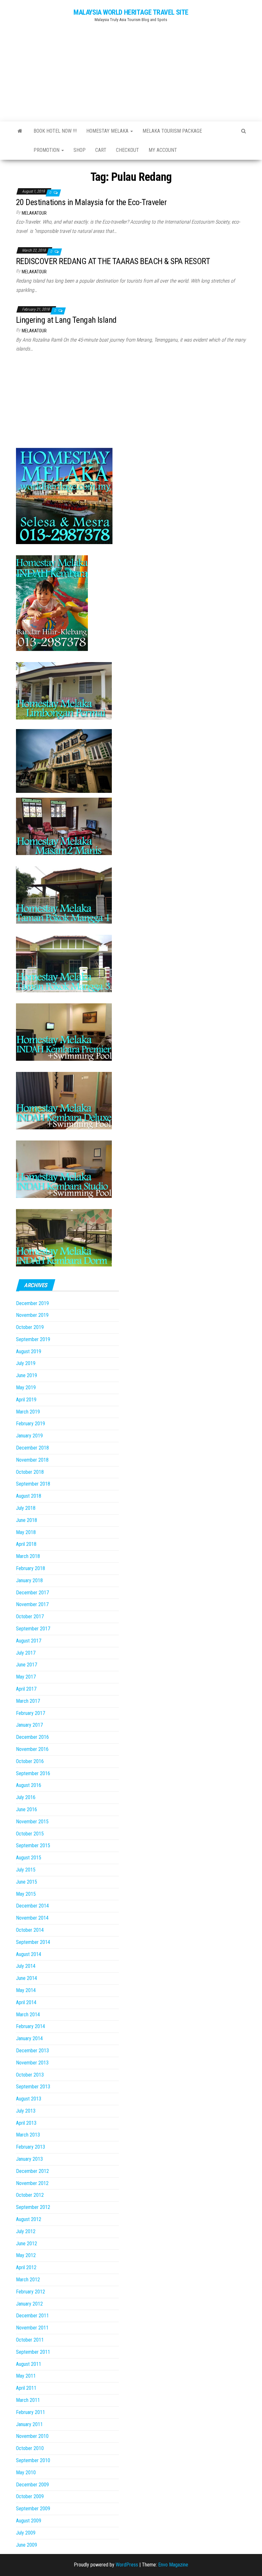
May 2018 (26, 1532)
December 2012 (32, 2171)
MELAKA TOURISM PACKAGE (172, 131)
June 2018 (27, 1520)
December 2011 (32, 2316)
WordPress (127, 2565)
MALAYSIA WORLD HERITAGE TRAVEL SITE (131, 12)
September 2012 (33, 2207)
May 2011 (26, 2376)
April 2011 (26, 2388)
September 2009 (33, 2509)
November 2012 (32, 2183)
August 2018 (29, 1496)
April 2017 (26, 1689)
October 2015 (30, 1834)
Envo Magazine (173, 2565)
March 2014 (28, 2015)
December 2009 (32, 2485)
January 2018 (29, 1580)
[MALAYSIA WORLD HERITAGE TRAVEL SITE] (20, 131)
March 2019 (28, 1412)
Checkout (127, 150)
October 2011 (30, 2340)
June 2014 (27, 1978)
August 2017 (29, 1641)
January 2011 (29, 2424)
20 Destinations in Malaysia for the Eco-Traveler (91, 202)
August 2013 (29, 2099)
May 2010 (26, 2473)
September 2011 (33, 2352)
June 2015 (27, 1882)
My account (163, 150)
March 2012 (28, 2280)
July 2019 (26, 1363)
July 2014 (26, 1966)
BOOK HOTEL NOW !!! (55, 131)
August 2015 (29, 1858)
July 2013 (26, 2111)
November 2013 (32, 2063)
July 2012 (26, 2231)
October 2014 (30, 1930)
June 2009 (27, 2545)
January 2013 (29, 2159)
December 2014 (32, 1906)
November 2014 (32, 1918)
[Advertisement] (131, 69)
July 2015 (26, 1870)
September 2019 (33, 1339)
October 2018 (30, 1472)
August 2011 (29, 2364)
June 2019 (27, 1375)
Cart (101, 150)
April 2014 (26, 2002)
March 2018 (28, 1556)
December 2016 (32, 1737)
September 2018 (33, 1484)
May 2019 (26, 1388)
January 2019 (29, 1436)
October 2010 (30, 2448)
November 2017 (32, 1604)
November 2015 (32, 1822)
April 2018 (26, 1544)
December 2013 (32, 2051)
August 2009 (29, 2521)
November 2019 (32, 1315)
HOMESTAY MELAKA (108, 131)
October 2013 (30, 2075)
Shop (80, 150)
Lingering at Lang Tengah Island (66, 320)
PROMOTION (47, 150)
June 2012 (27, 2244)
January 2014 (29, 2038)
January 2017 (29, 1725)
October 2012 (30, 2195)
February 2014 (31, 2026)
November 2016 (32, 1749)
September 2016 (33, 1773)
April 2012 (26, 2267)
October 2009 (30, 2496)
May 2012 (26, 2255)
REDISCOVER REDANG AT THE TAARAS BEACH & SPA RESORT (113, 261)
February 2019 (31, 1424)
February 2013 (31, 2147)
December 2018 (32, 1448)
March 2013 (28, 2135)
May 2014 (26, 1990)
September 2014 (33, 1942)
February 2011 (31, 2412)
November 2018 (32, 1460)
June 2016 (27, 1809)
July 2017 (26, 1653)
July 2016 (26, 1797)
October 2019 (30, 1327)
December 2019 (32, 1303)
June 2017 (27, 1665)
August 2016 (29, 1785)
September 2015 (33, 1845)
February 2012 (31, 2292)
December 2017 (32, 1593)
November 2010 (32, 2436)
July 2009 (26, 2533)
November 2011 (32, 2328)
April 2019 (26, 1400)
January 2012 (29, 2304)
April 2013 (26, 2123)
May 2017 (26, 1677)
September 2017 (33, 1629)
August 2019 (29, 1351)
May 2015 (26, 1894)
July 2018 (26, 1508)
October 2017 (30, 1616)
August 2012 (29, 2219)
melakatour (34, 213)
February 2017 (31, 1713)
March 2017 (28, 1701)
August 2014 (29, 1954)
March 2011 (28, 2400)
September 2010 (33, 2460)
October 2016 (30, 1761)
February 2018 (31, 1568)
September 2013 (33, 2087)
